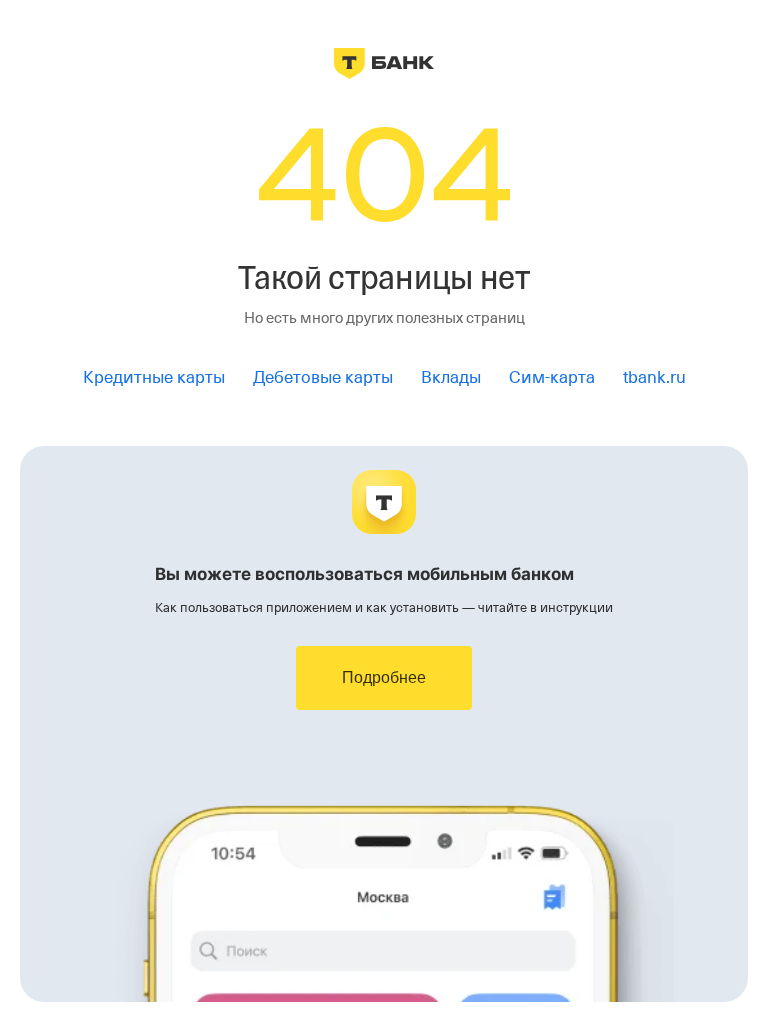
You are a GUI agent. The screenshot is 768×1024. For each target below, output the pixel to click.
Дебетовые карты (323, 377)
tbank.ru (654, 377)
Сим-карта (552, 377)
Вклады (451, 377)
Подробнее (384, 677)
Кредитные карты (154, 377)
